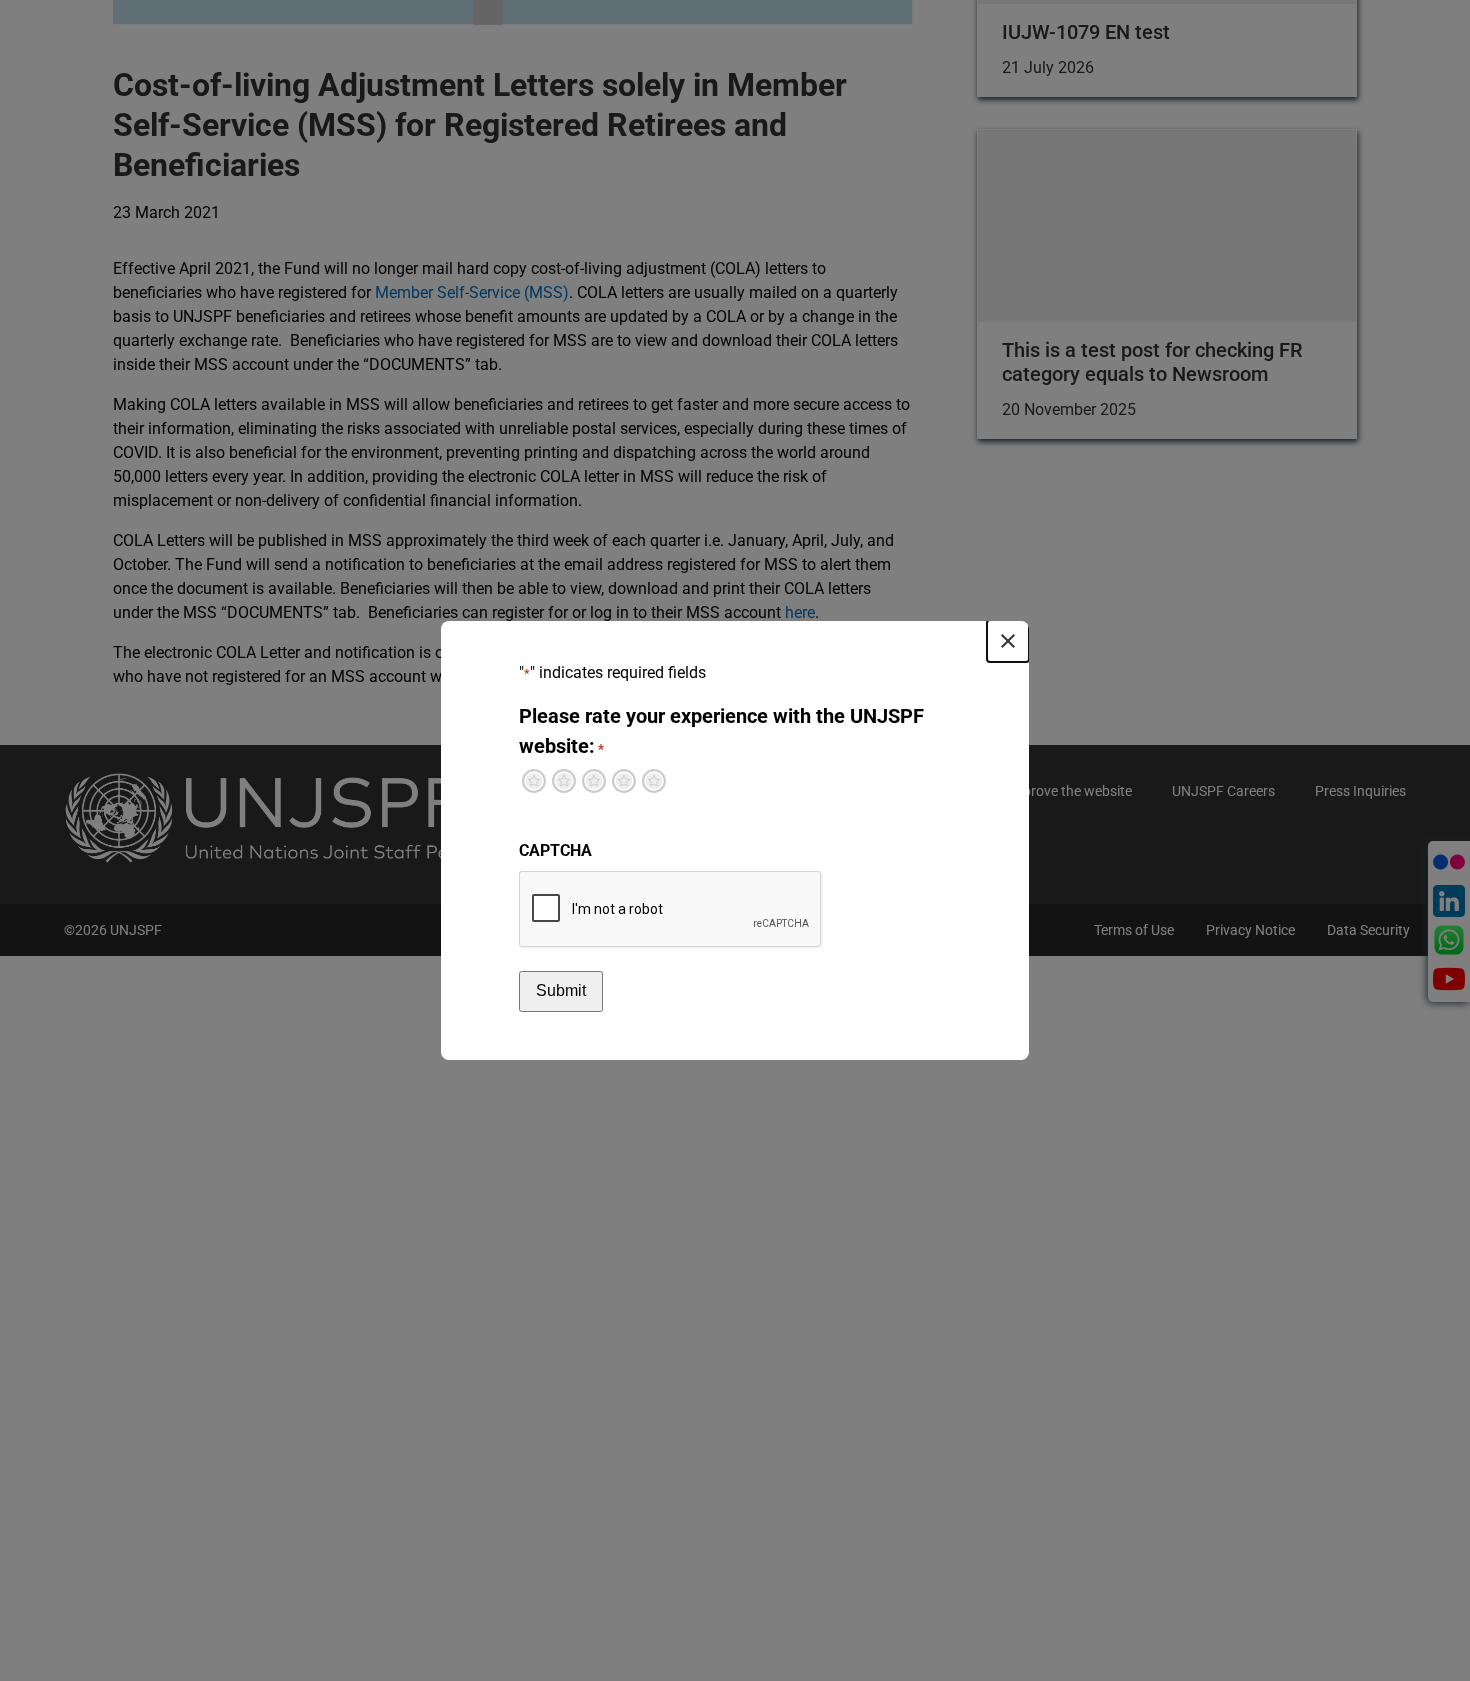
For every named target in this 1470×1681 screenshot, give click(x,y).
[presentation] (671, 910)
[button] (1008, 641)
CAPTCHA (555, 850)
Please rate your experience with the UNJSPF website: (721, 731)
